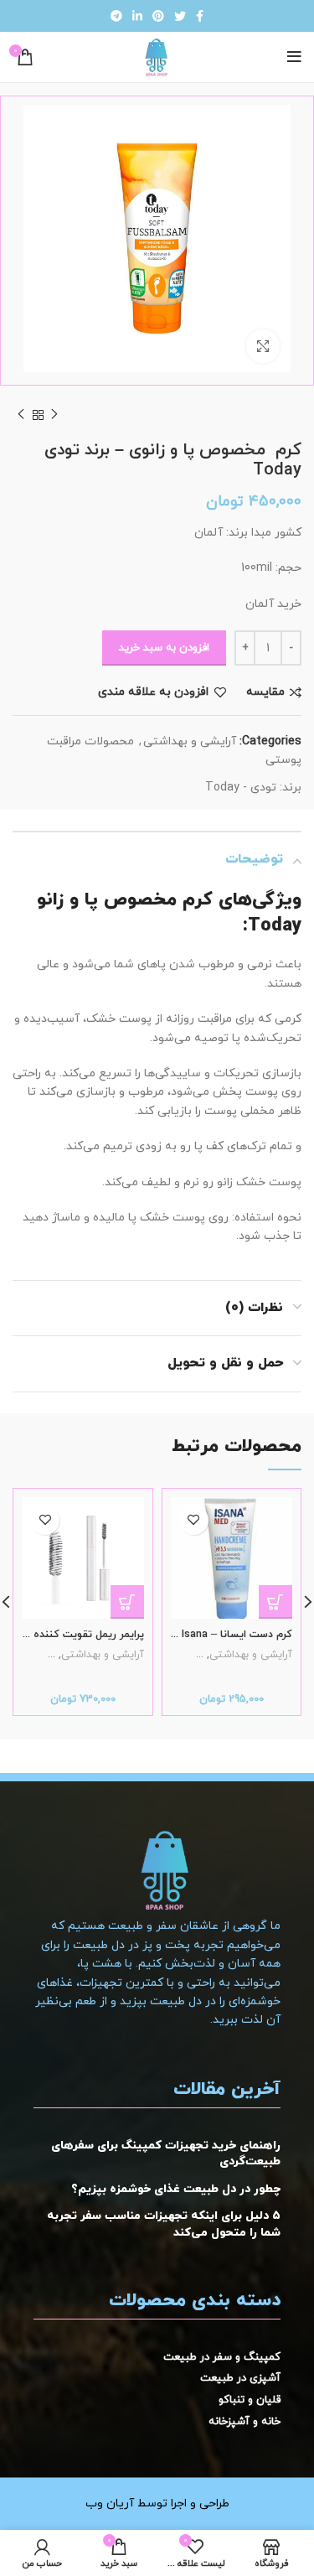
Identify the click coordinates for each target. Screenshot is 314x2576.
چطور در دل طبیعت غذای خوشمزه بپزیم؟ (176, 2189)
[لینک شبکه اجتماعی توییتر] (180, 16)
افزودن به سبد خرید (164, 648)
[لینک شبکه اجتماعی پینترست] (158, 16)
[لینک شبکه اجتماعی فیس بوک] (200, 16)
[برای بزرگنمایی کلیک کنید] (263, 346)
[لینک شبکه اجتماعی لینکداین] (137, 16)
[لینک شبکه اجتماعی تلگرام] (116, 16)
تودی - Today (241, 788)
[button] (275, 1602)
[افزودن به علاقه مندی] (194, 1520)
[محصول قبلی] (54, 415)
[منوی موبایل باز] (294, 57)
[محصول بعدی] (21, 415)
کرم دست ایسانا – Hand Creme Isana (206, 1635)
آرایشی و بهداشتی (190, 741)
